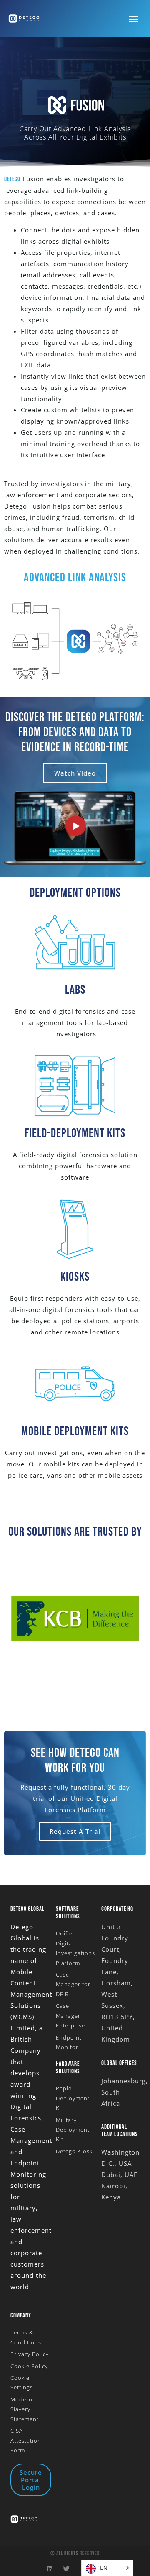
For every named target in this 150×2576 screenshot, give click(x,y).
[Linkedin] (50, 2569)
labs (75, 990)
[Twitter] (67, 2569)
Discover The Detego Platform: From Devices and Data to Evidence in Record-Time (75, 732)
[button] (134, 19)
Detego (12, 179)
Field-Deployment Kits (75, 1133)
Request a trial (75, 1831)
